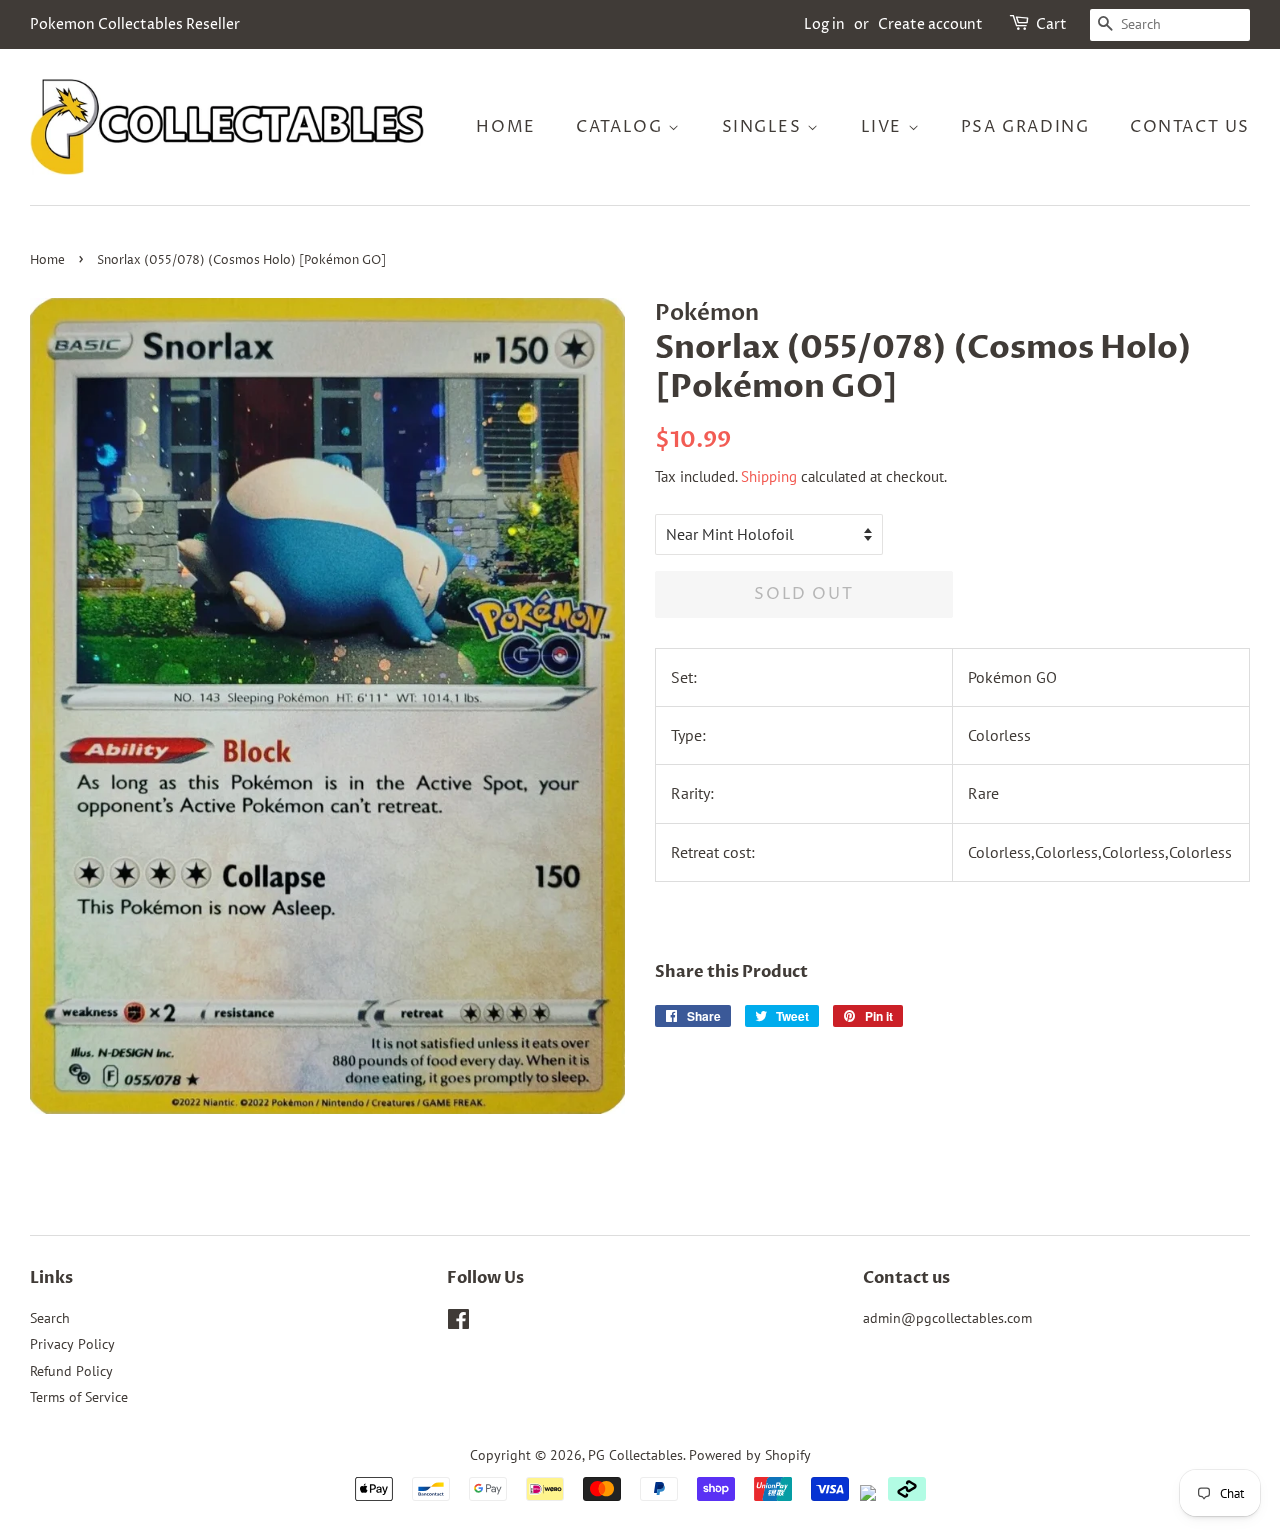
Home (505, 127)
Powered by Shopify (750, 1455)
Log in (824, 24)
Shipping (769, 476)
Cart (1051, 24)
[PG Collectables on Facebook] (458, 1323)
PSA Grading (1025, 127)
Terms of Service (79, 1397)
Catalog (622, 127)
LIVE (884, 127)
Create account (930, 24)
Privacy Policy (72, 1344)
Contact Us (1190, 127)
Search (50, 1318)
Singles (765, 127)
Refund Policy (71, 1371)
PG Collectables (635, 1455)
